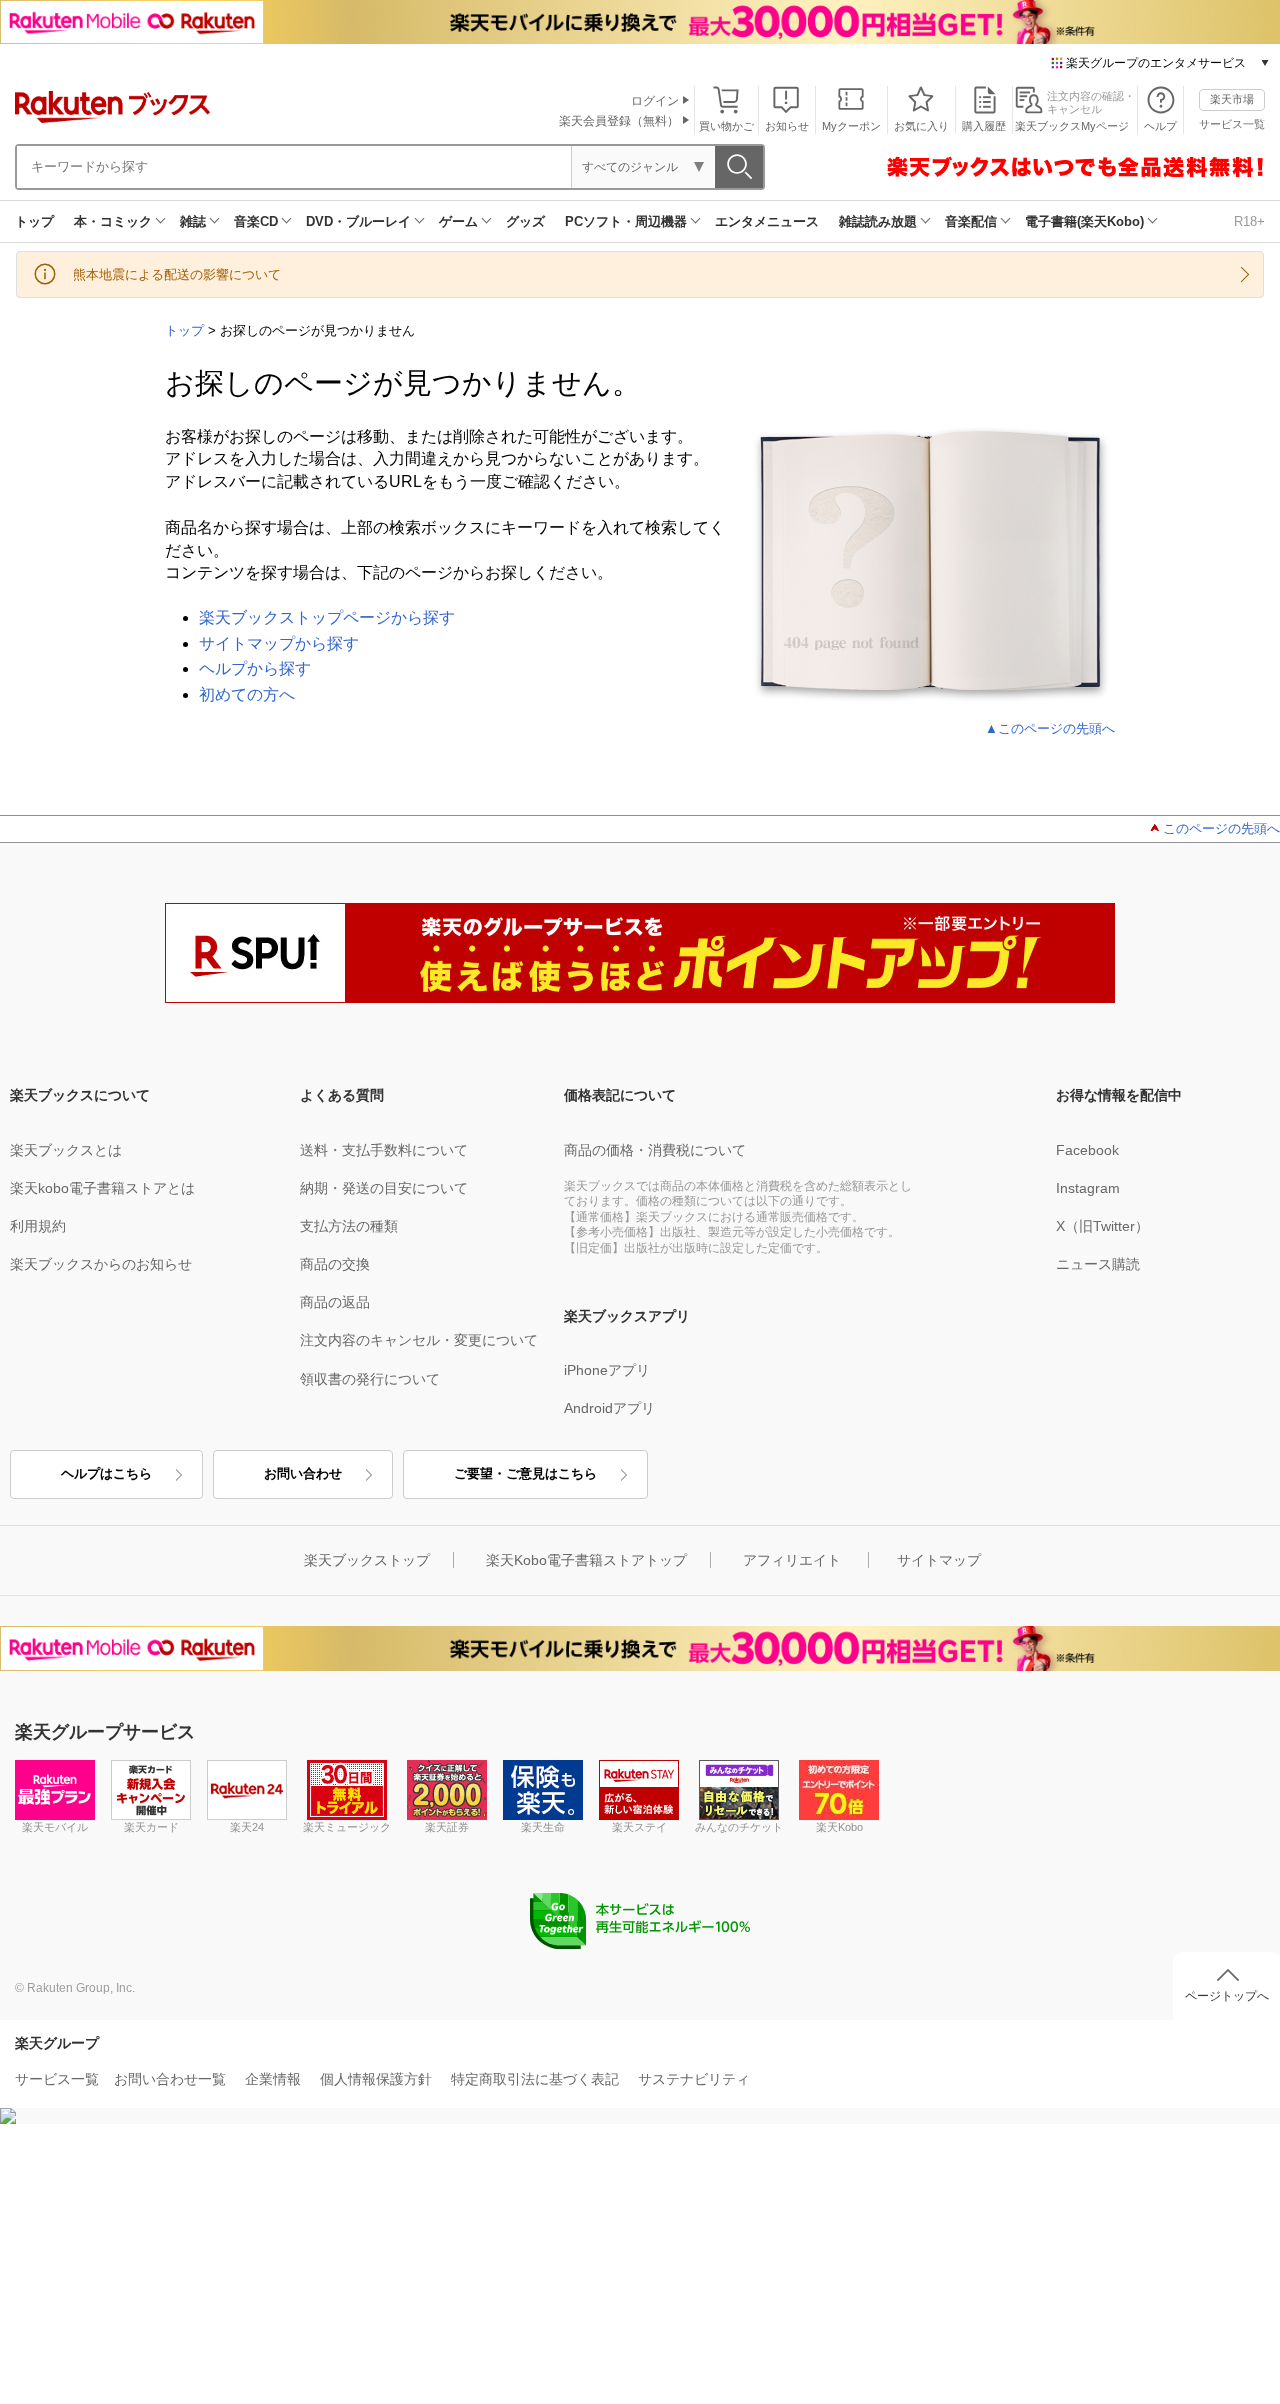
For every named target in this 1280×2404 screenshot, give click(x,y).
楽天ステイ (639, 1827)
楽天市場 (1232, 99)
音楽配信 (971, 221)
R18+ (1249, 221)
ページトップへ (1227, 1996)
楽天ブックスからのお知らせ (101, 1264)
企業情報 (273, 2079)
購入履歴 (984, 126)
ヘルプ (1160, 126)
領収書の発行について (370, 1379)
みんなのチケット (739, 1827)
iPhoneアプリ (607, 1370)
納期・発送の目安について (384, 1188)
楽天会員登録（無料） (619, 121)
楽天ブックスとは (66, 1150)
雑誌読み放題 (878, 221)
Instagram (1088, 1188)
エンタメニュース (767, 221)
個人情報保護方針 (376, 2079)
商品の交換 (335, 1264)
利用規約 (38, 1226)
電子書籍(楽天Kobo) (1084, 221)
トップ (34, 221)
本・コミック (113, 221)
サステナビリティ (694, 2079)
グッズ (525, 221)
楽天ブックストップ (367, 1560)
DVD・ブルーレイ (358, 221)
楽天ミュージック (347, 1827)
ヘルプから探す (255, 668)
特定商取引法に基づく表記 (535, 2079)
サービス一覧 (1232, 124)
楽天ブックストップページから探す (327, 617)
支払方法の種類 (349, 1226)
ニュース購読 (1098, 1264)
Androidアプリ (609, 1408)
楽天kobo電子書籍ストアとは (102, 1188)
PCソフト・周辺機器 (626, 221)
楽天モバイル (55, 1827)
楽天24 (247, 1827)
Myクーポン (851, 126)
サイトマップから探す (279, 643)
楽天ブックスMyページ (1072, 126)
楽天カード (151, 1827)
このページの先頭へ (1221, 828)
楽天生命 (543, 1827)
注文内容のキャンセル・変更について (419, 1340)
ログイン (655, 101)
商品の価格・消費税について (655, 1150)
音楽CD (256, 221)
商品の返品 (335, 1302)
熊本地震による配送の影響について (177, 274)
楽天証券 (447, 1827)
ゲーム (458, 221)
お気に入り (921, 126)
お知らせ (787, 126)
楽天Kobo (839, 1827)
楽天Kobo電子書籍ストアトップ (586, 1560)
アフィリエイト (792, 1560)
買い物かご (726, 126)
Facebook (1087, 1150)
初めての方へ (247, 694)
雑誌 (193, 221)
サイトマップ (939, 1560)
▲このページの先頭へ (1050, 728)
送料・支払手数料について (384, 1150)
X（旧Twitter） (1102, 1226)
